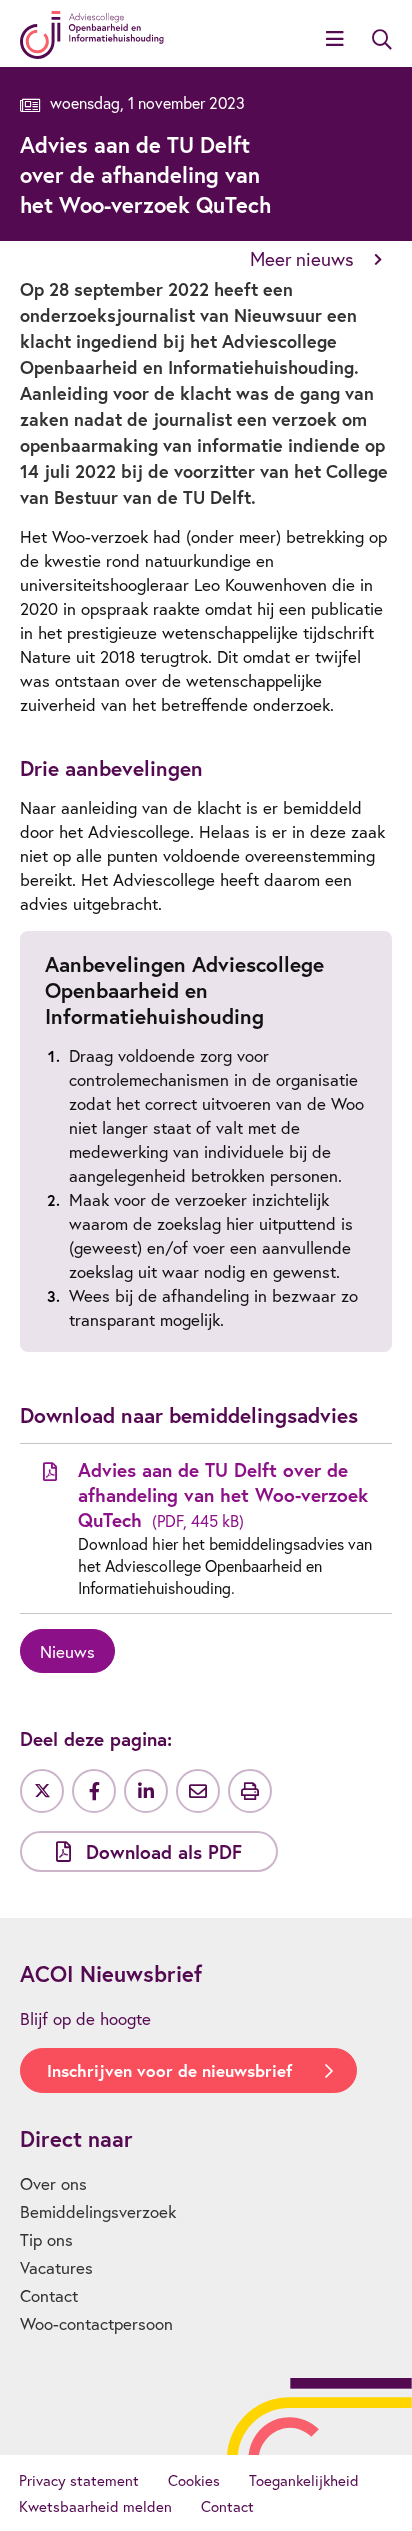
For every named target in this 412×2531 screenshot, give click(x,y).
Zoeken (382, 40)
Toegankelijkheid (304, 2480)
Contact (49, 2295)
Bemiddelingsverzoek (98, 2211)
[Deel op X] (42, 1791)
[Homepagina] (92, 34)
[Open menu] (335, 40)
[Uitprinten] (250, 1791)
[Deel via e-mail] (198, 1791)
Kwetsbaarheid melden (95, 2506)
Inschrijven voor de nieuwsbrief (169, 2070)
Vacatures (56, 2267)
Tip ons (46, 2239)
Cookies (194, 2480)
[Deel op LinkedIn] (146, 1791)
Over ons (53, 2183)
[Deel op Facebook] (94, 1791)
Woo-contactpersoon (96, 2323)
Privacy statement (79, 2480)
